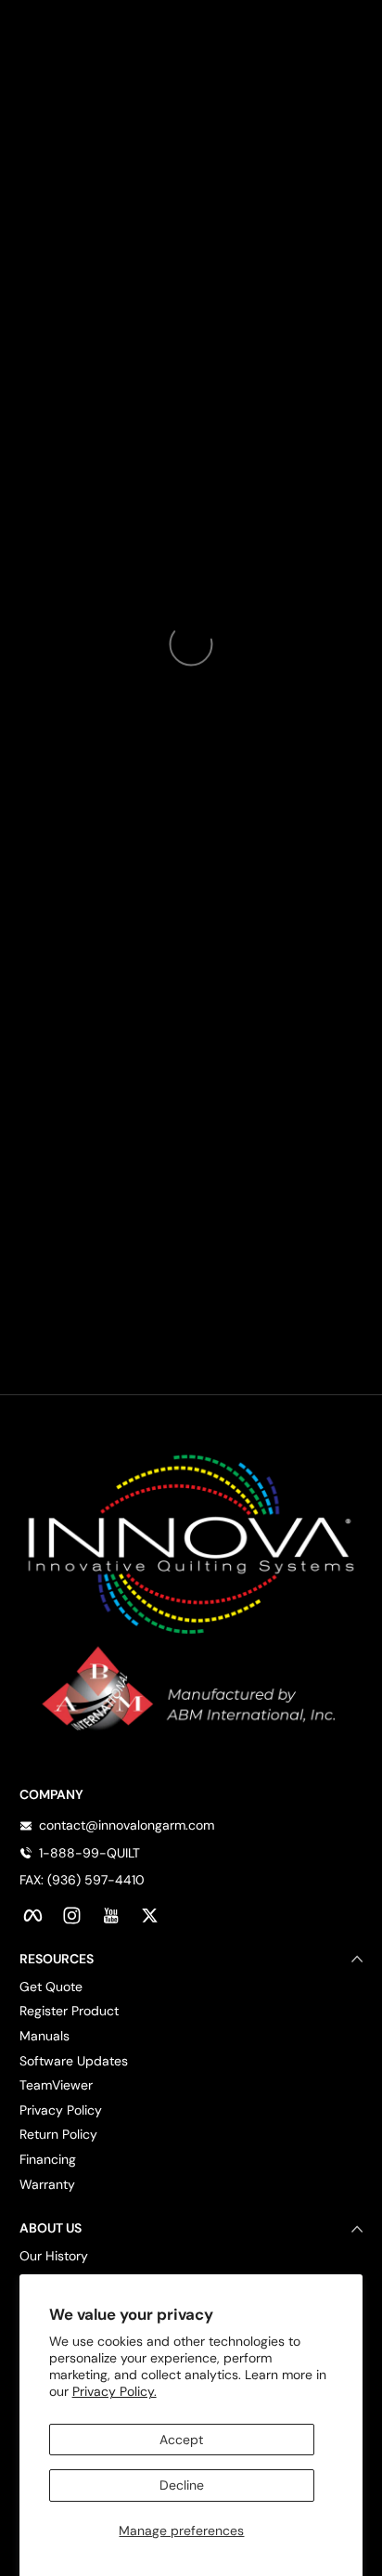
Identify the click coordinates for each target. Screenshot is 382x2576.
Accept (181, 2440)
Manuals (45, 2036)
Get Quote (51, 1987)
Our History (54, 2256)
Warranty (47, 2184)
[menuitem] (191, 1987)
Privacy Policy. (115, 2391)
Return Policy (58, 2134)
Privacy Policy (61, 2110)
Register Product (69, 2011)
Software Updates (74, 2061)
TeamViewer (56, 2085)
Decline (182, 2485)
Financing (48, 2159)
